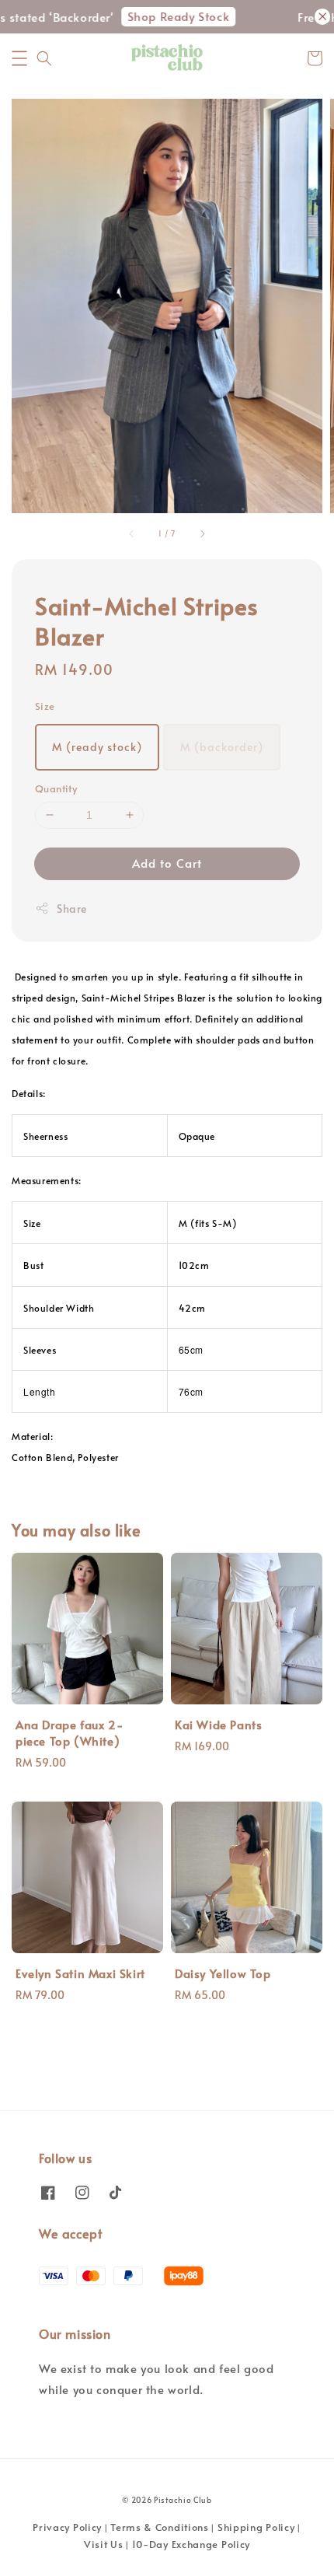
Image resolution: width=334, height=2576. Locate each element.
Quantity (56, 788)
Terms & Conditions (160, 2527)
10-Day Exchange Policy (191, 2544)
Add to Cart (167, 863)
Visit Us (104, 2544)
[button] (19, 58)
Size (45, 706)
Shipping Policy (256, 2527)
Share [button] (72, 909)
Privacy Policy (67, 2527)
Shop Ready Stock (168, 16)
